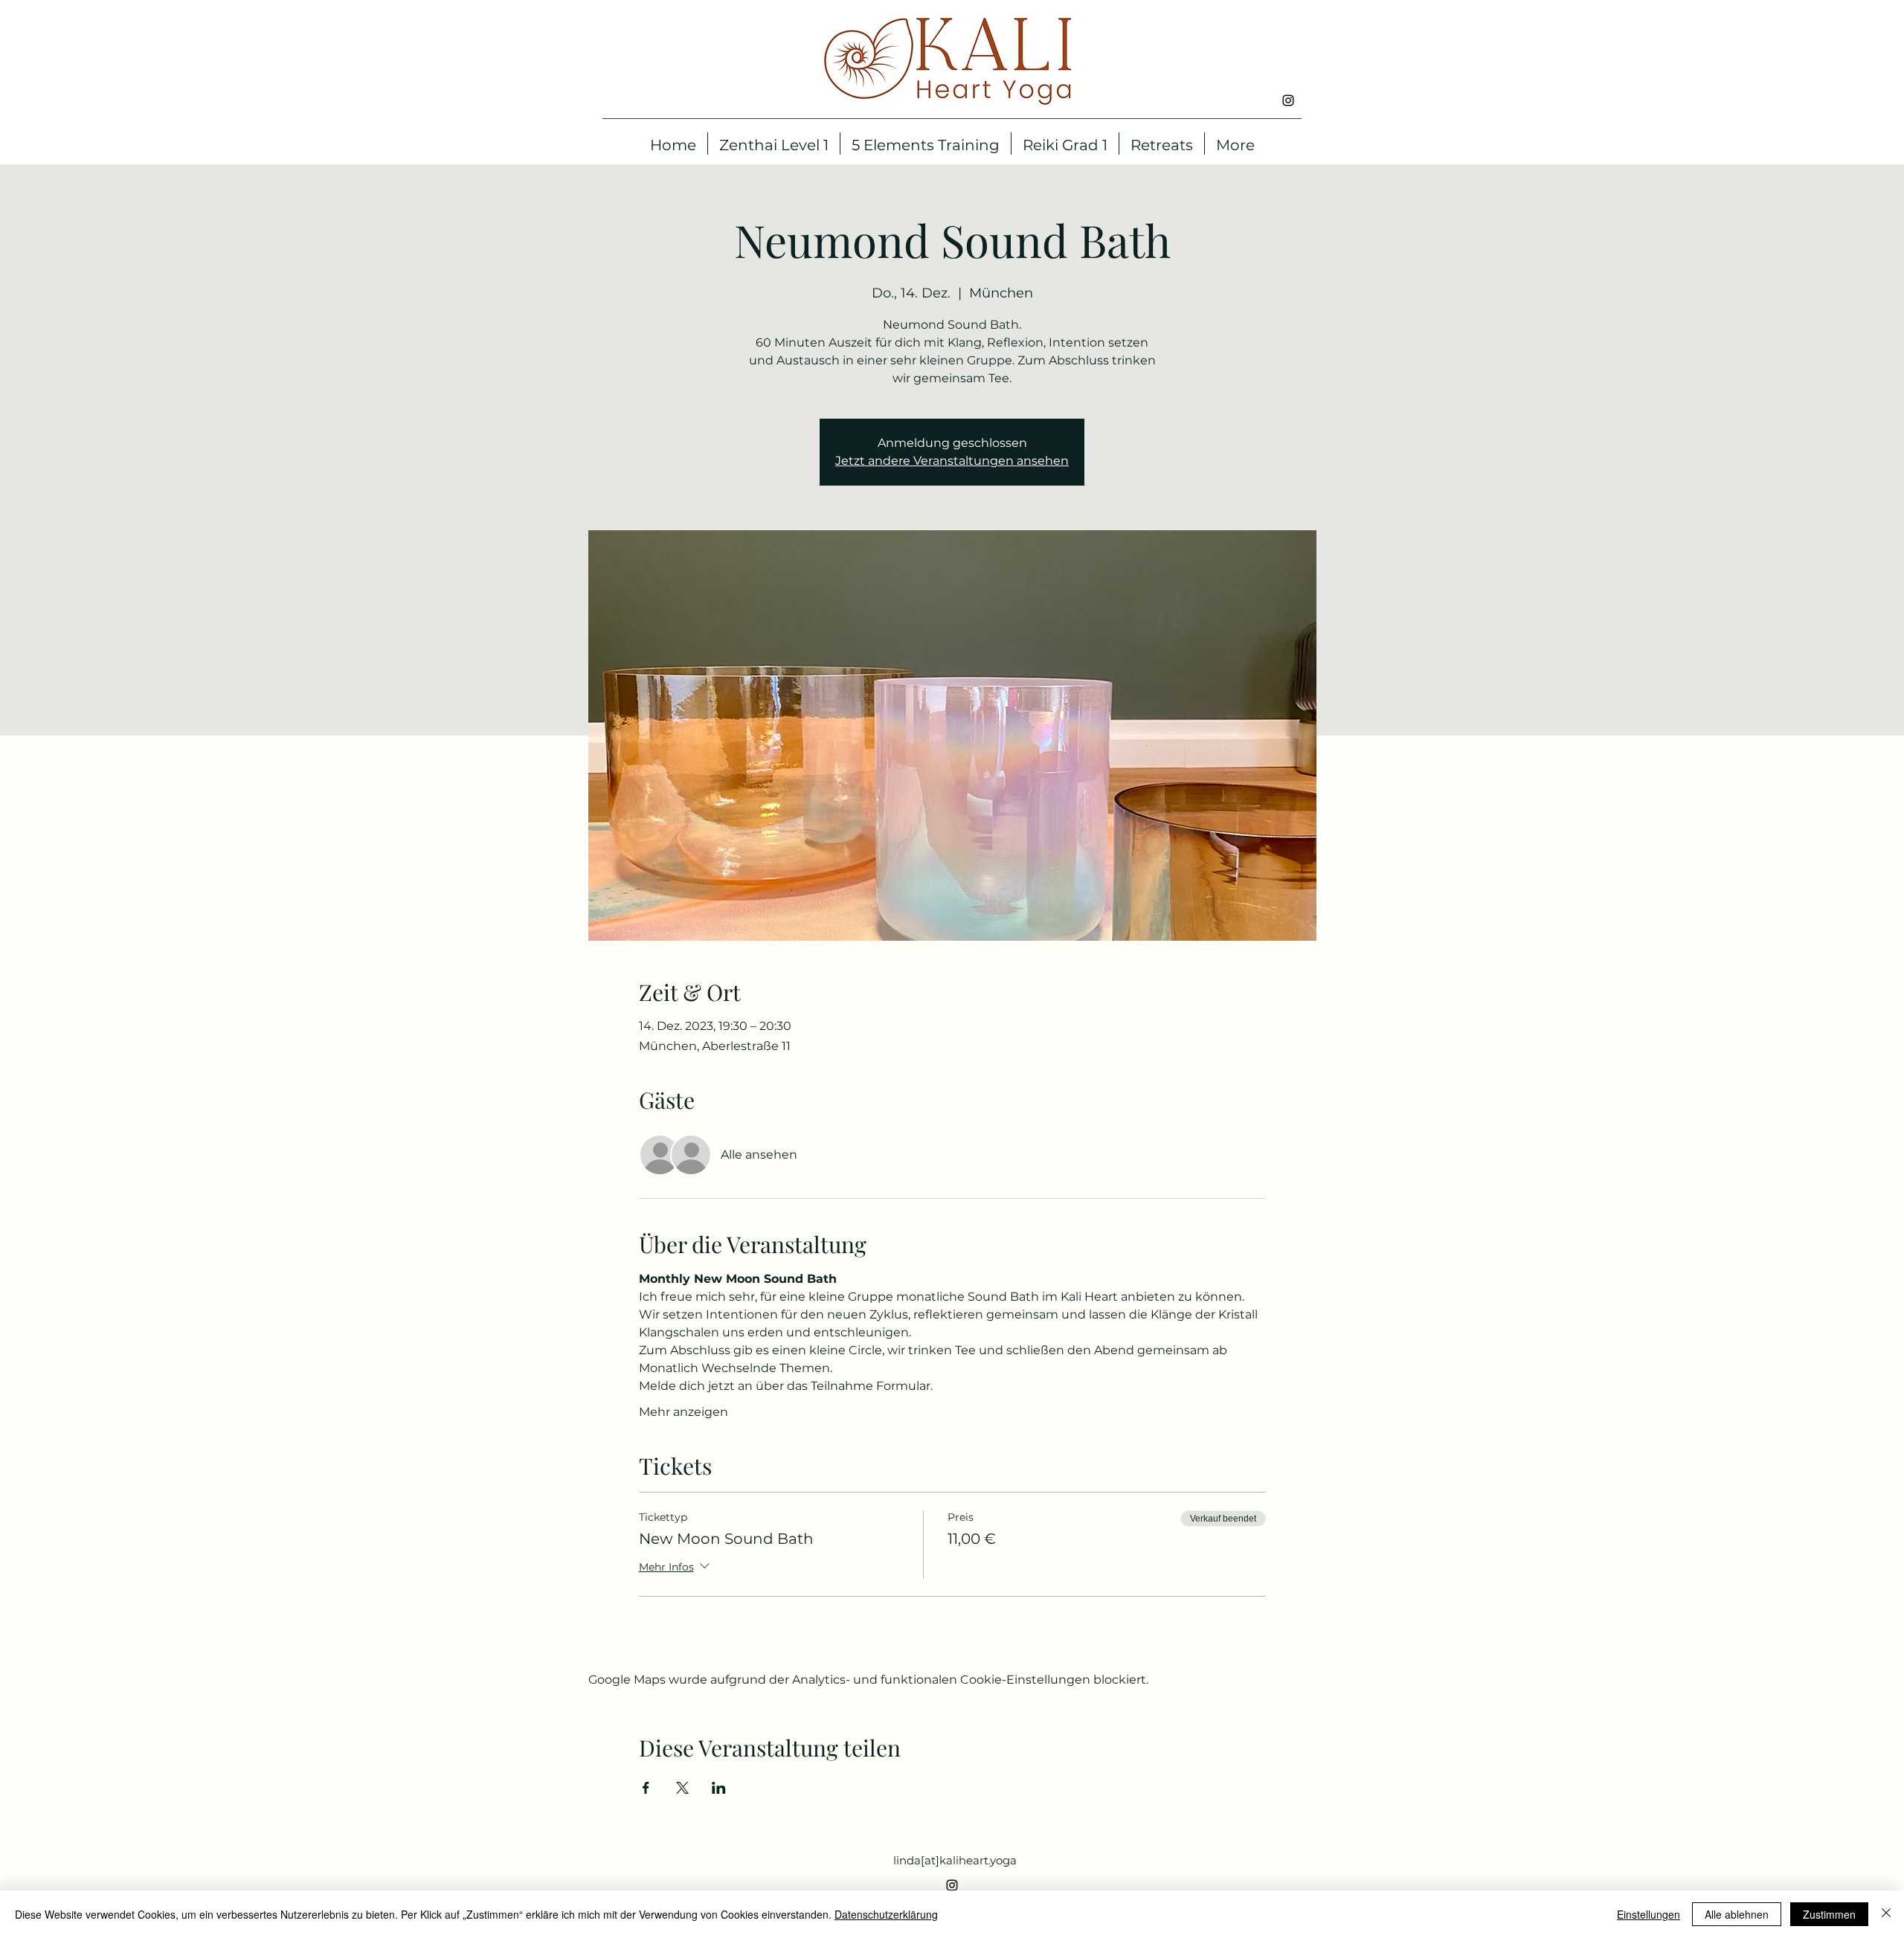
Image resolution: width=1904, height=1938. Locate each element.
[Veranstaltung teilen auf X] (682, 1788)
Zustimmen (1829, 1914)
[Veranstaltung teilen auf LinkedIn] (719, 1788)
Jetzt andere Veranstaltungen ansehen (952, 461)
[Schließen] (1886, 1914)
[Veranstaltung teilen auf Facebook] (646, 1788)
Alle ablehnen (1737, 1914)
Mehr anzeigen (684, 1412)
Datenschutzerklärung (886, 1914)
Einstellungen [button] (1649, 1914)
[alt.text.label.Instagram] (1288, 100)
